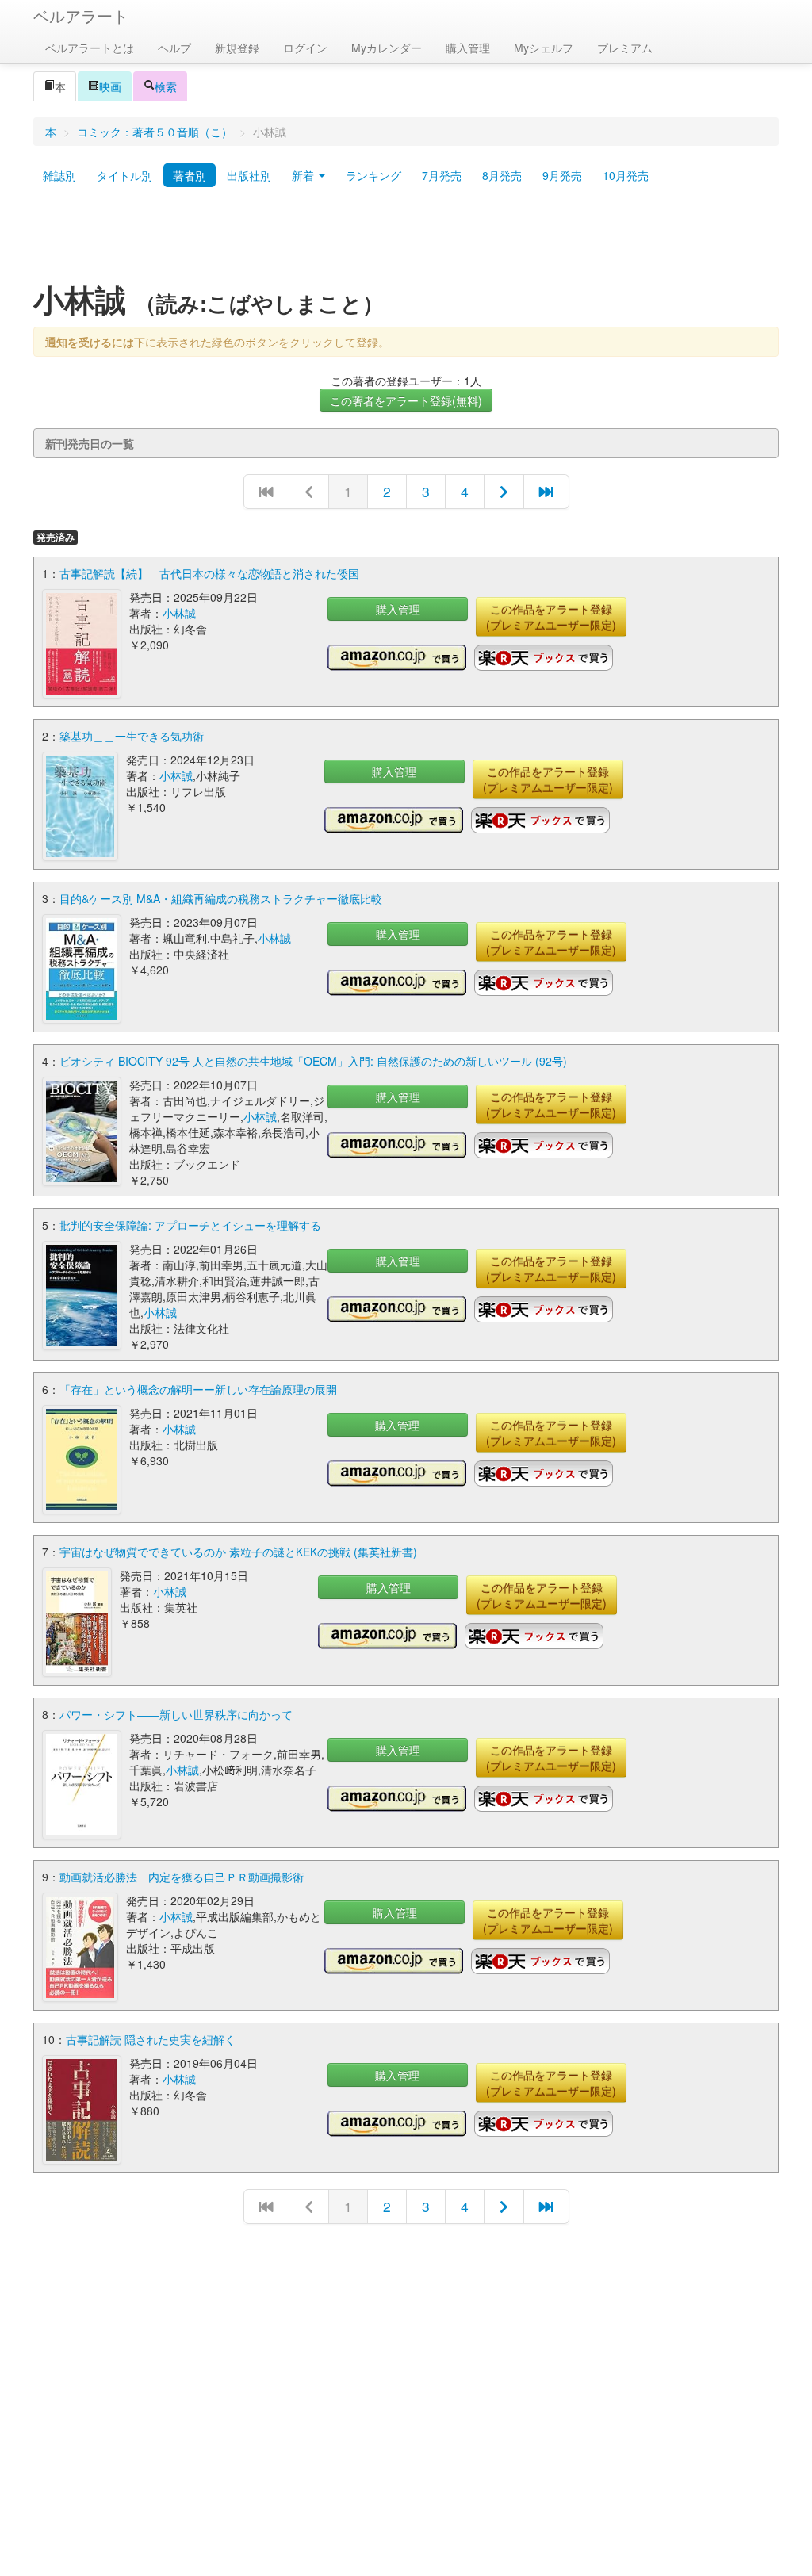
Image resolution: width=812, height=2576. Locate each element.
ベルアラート (81, 15)
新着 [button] (304, 175)
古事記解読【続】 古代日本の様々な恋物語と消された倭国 (209, 573)
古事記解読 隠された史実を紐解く (151, 2039)
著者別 (190, 175)
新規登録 (237, 48)
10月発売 (626, 175)
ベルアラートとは (90, 48)
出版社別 (249, 175)
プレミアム (625, 48)
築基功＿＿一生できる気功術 (132, 736)
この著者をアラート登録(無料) (406, 400)
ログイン (305, 48)
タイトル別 (124, 175)
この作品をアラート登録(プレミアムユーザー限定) (551, 617)
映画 (110, 86)
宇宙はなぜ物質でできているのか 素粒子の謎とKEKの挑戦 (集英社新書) (238, 1552)
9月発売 (562, 175)
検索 (166, 86)
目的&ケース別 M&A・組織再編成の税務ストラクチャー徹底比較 (221, 898)
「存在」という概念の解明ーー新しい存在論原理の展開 (198, 1389)
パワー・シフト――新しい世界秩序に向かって (176, 1714)
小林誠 (179, 613)
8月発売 (502, 175)
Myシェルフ (544, 48)
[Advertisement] (406, 240)
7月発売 (442, 175)
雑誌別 (59, 175)
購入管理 (468, 48)
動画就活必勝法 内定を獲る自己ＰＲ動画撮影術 (182, 1877)
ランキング (373, 175)
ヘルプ (174, 48)
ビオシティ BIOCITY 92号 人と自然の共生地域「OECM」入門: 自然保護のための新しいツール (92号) (313, 1061)
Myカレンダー (387, 48)
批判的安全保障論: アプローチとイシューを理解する (190, 1225)
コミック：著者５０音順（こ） (155, 132)
